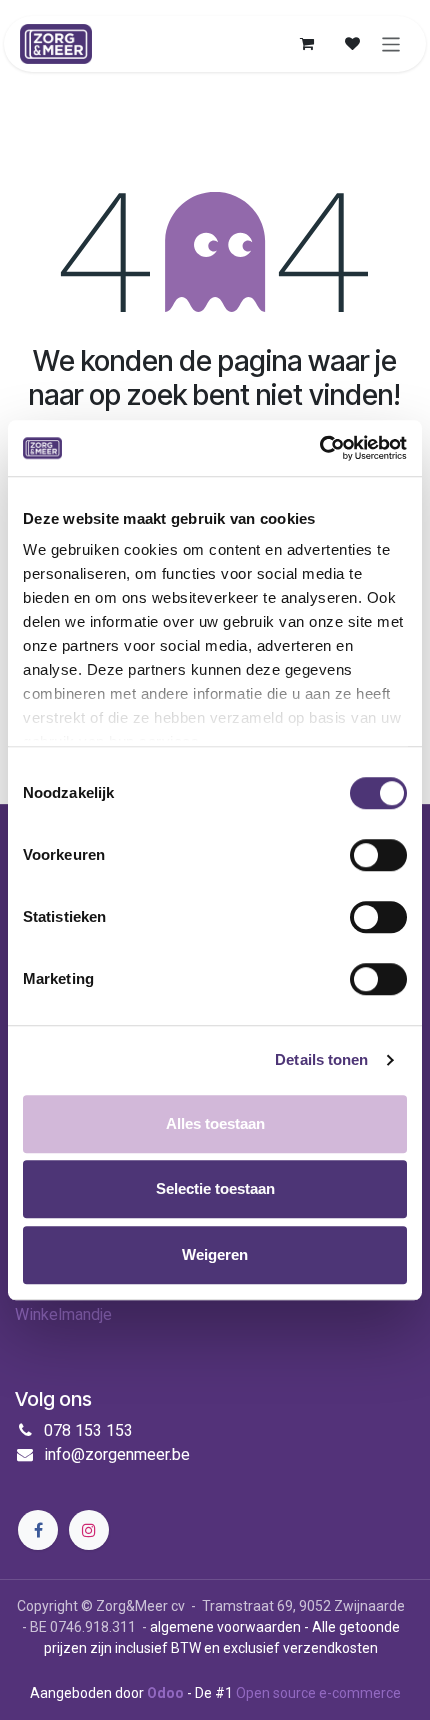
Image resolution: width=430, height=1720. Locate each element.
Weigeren (215, 1254)
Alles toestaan (215, 1123)
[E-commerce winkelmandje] (307, 44)
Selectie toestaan (215, 1188)
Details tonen (321, 1059)
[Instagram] (89, 1530)
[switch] (378, 855)
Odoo (167, 1693)
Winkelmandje (63, 1314)
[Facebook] (38, 1530)
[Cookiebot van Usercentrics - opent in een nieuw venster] (319, 448)
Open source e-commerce (318, 1693)
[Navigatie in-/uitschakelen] (391, 43)
